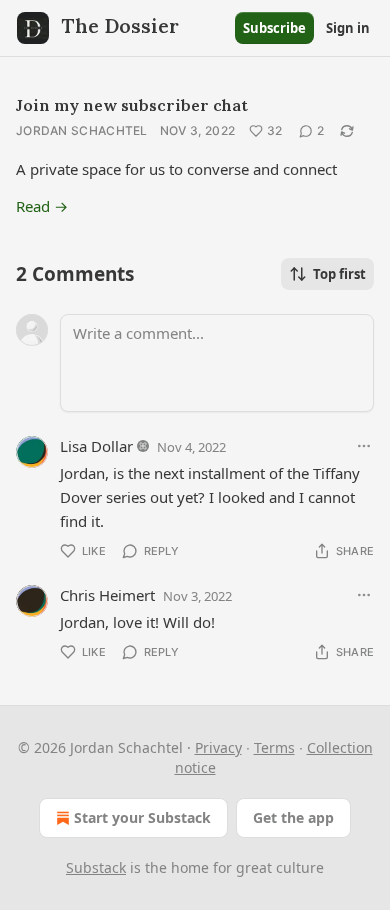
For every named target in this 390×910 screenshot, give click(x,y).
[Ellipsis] (364, 446)
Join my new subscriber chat (132, 105)
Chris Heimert (107, 595)
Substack (96, 867)
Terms (274, 747)
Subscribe (274, 28)
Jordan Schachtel (82, 130)
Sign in (348, 28)
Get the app (293, 817)
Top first (339, 274)
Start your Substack (142, 817)
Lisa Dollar (96, 446)
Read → (42, 206)
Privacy (218, 747)
